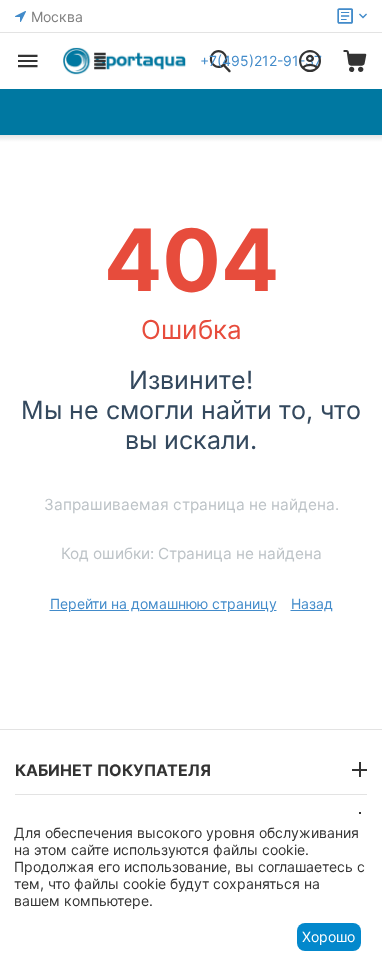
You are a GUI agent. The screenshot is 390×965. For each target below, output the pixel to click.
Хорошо (328, 936)
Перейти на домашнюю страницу (163, 603)
